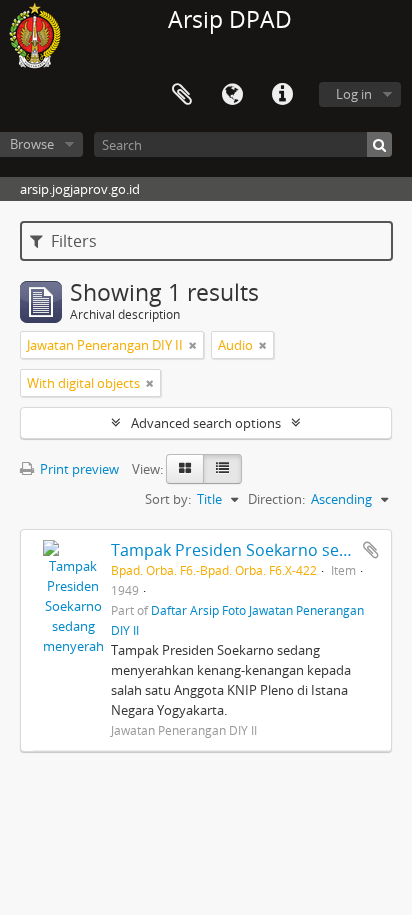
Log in (354, 94)
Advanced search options (206, 423)
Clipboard (182, 95)
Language (232, 95)
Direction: (276, 499)
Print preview (78, 469)
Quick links (282, 95)
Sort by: (168, 499)
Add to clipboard (371, 550)
